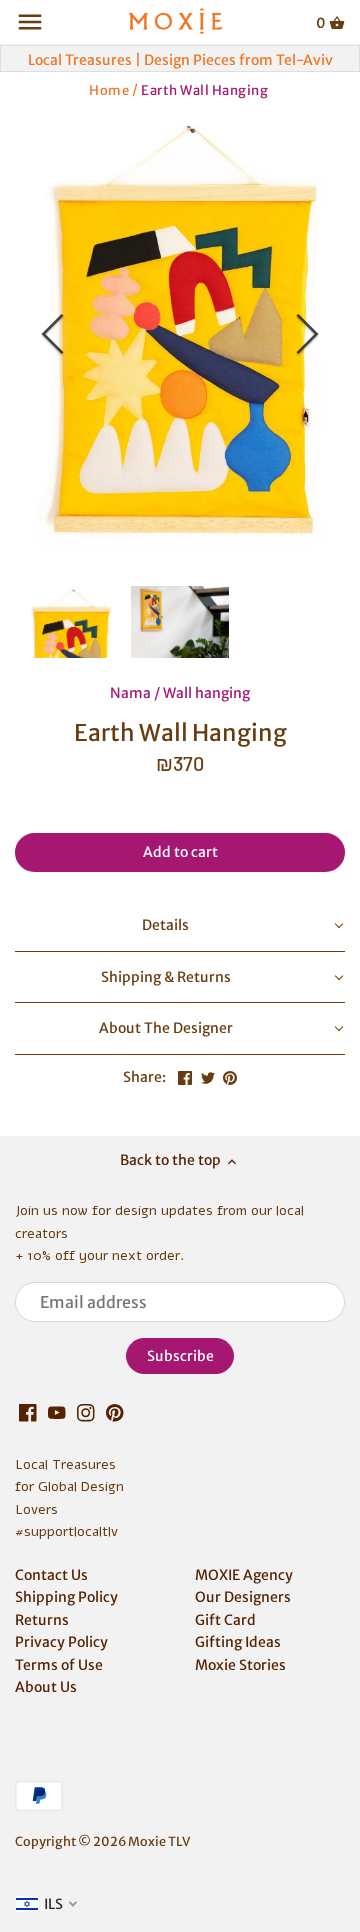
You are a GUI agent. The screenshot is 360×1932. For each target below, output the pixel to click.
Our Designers (243, 1597)
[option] (180, 334)
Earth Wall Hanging (204, 89)
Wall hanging (206, 693)
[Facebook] (28, 1413)
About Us (46, 1687)
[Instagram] (86, 1413)
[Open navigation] (30, 22)
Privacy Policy (61, 1642)
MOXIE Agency (244, 1575)
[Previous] (55, 334)
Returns (42, 1620)
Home (109, 89)
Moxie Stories (240, 1665)
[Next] (305, 334)
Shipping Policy (66, 1597)
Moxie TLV (159, 1841)
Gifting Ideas (238, 1642)
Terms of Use (59, 1665)
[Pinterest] (115, 1413)
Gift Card (225, 1620)
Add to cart (180, 852)
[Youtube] (57, 1413)
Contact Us (51, 1575)
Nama (130, 693)
